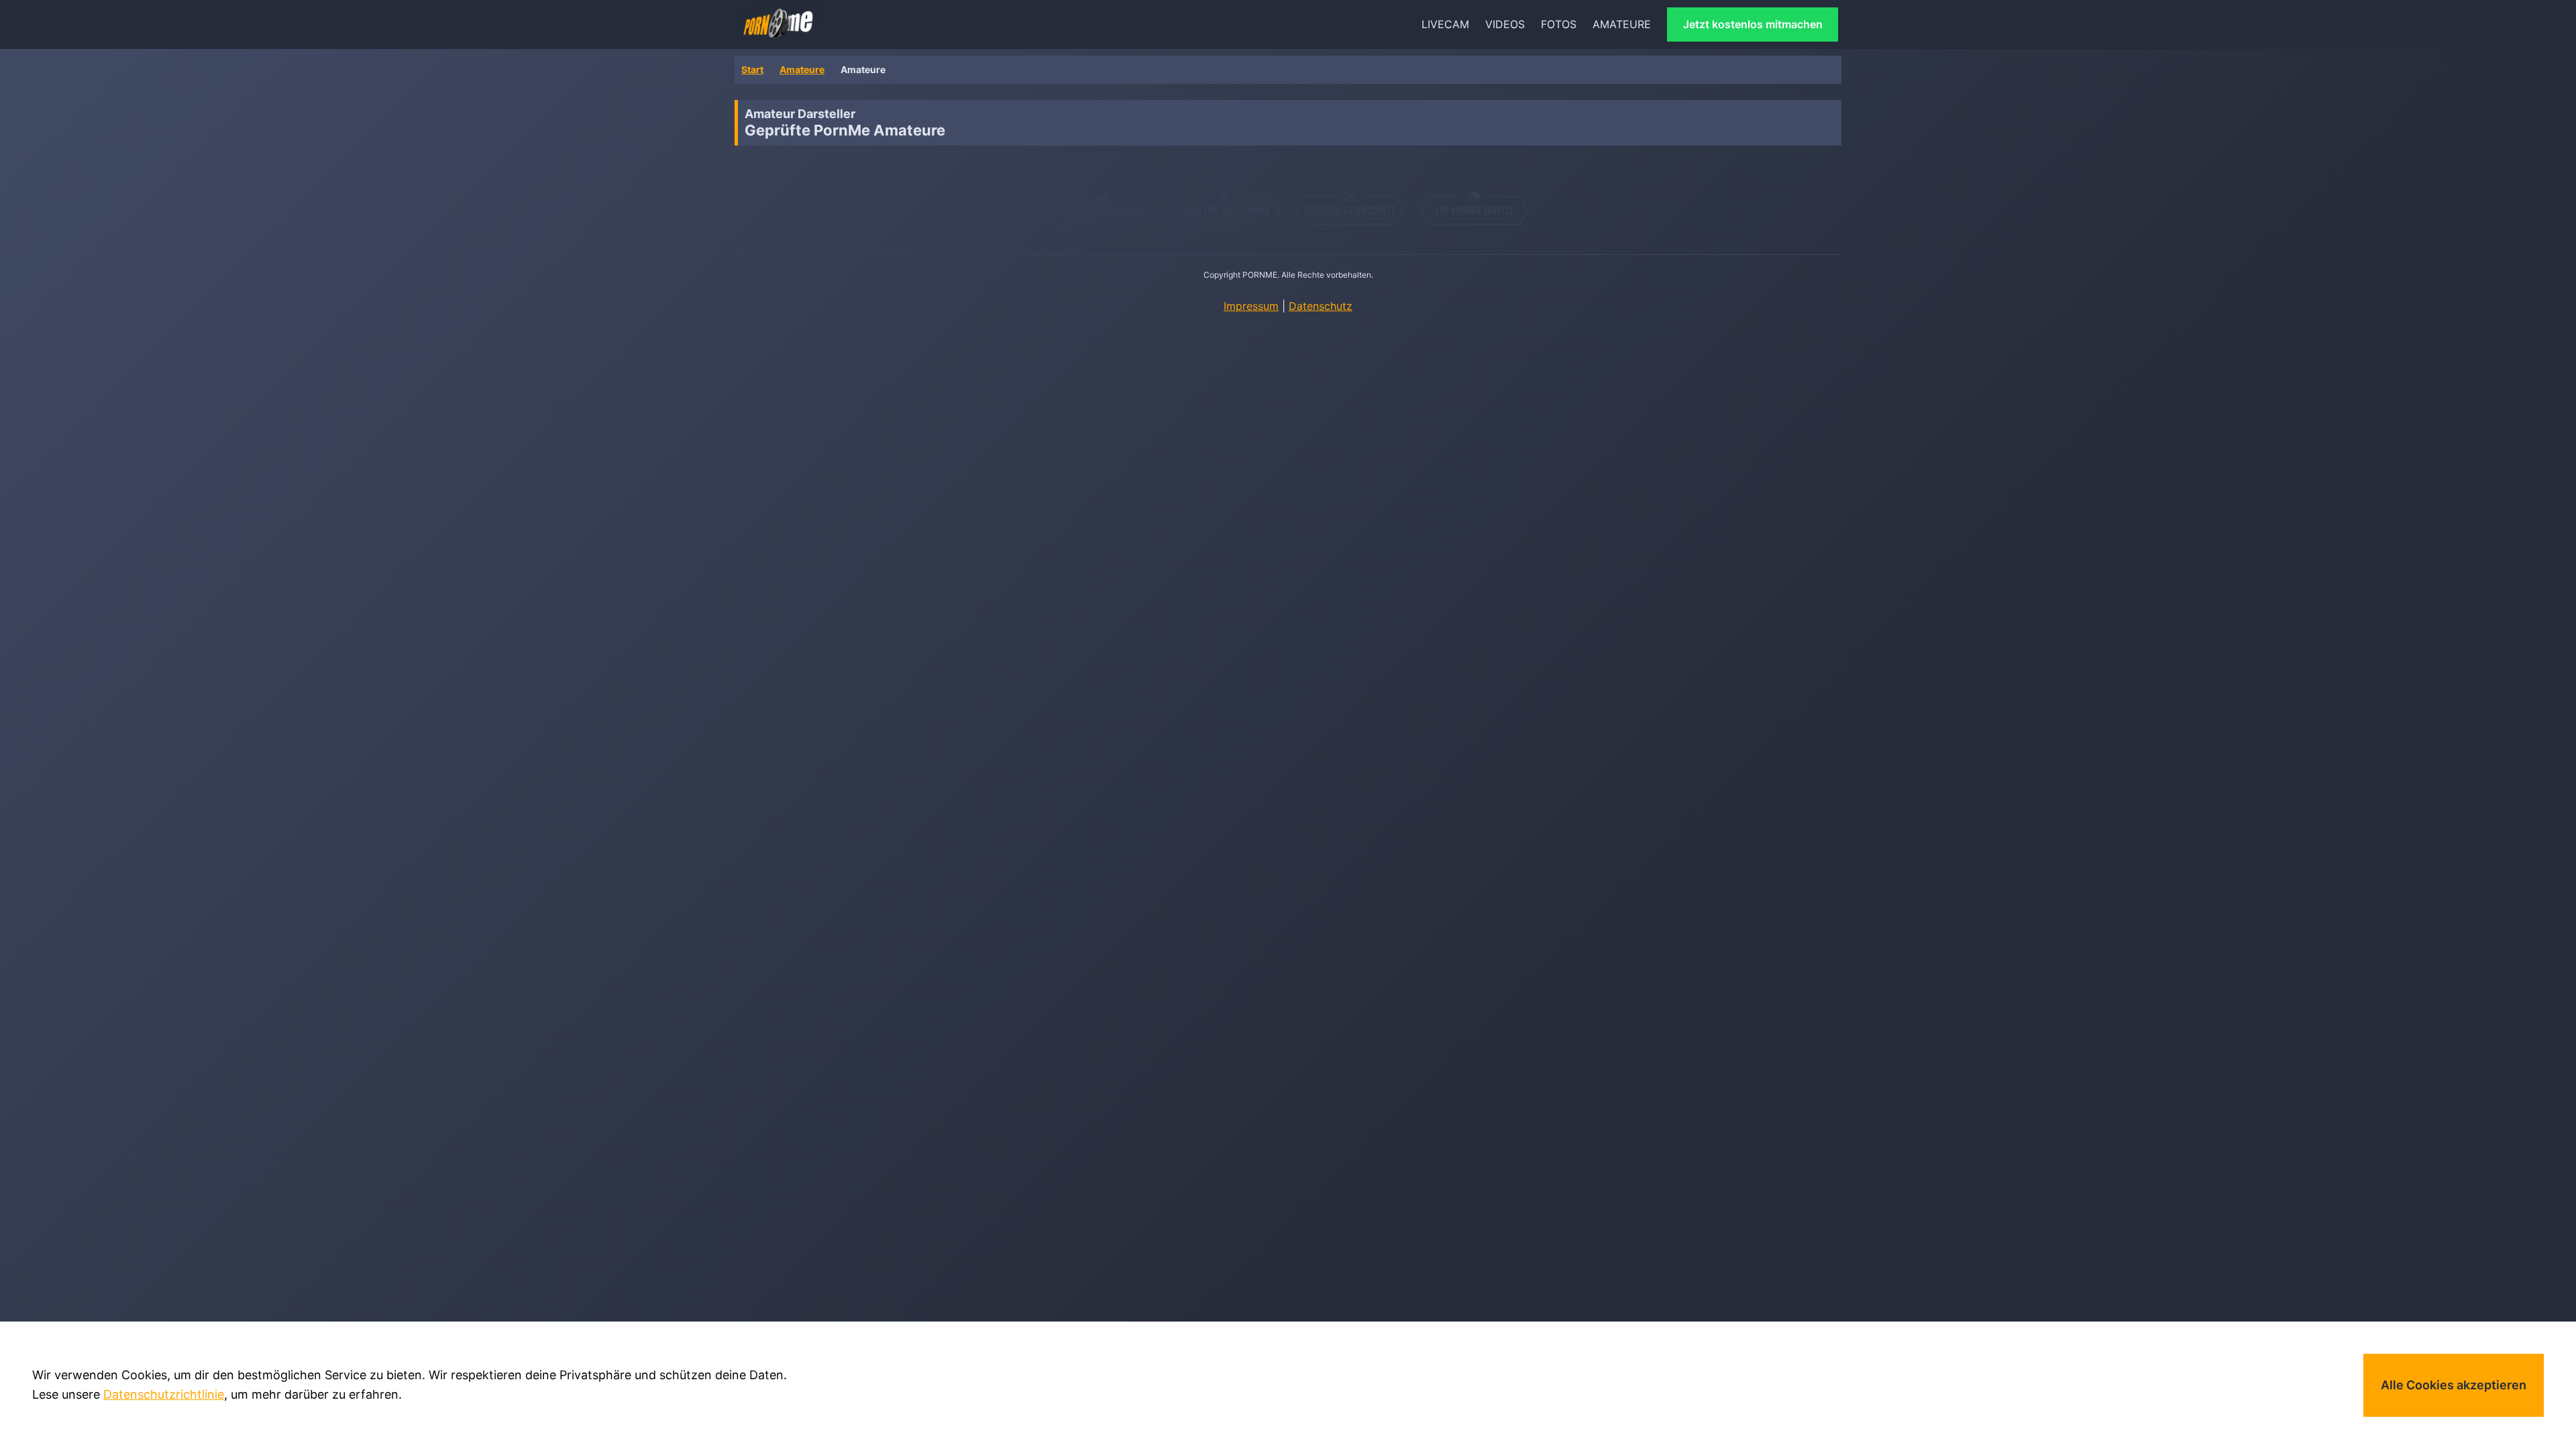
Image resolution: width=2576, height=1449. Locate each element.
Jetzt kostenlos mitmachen (1753, 24)
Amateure (802, 69)
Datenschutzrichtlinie (164, 1394)
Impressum (1251, 306)
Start (752, 69)
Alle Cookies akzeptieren (2454, 1385)
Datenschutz (1321, 306)
